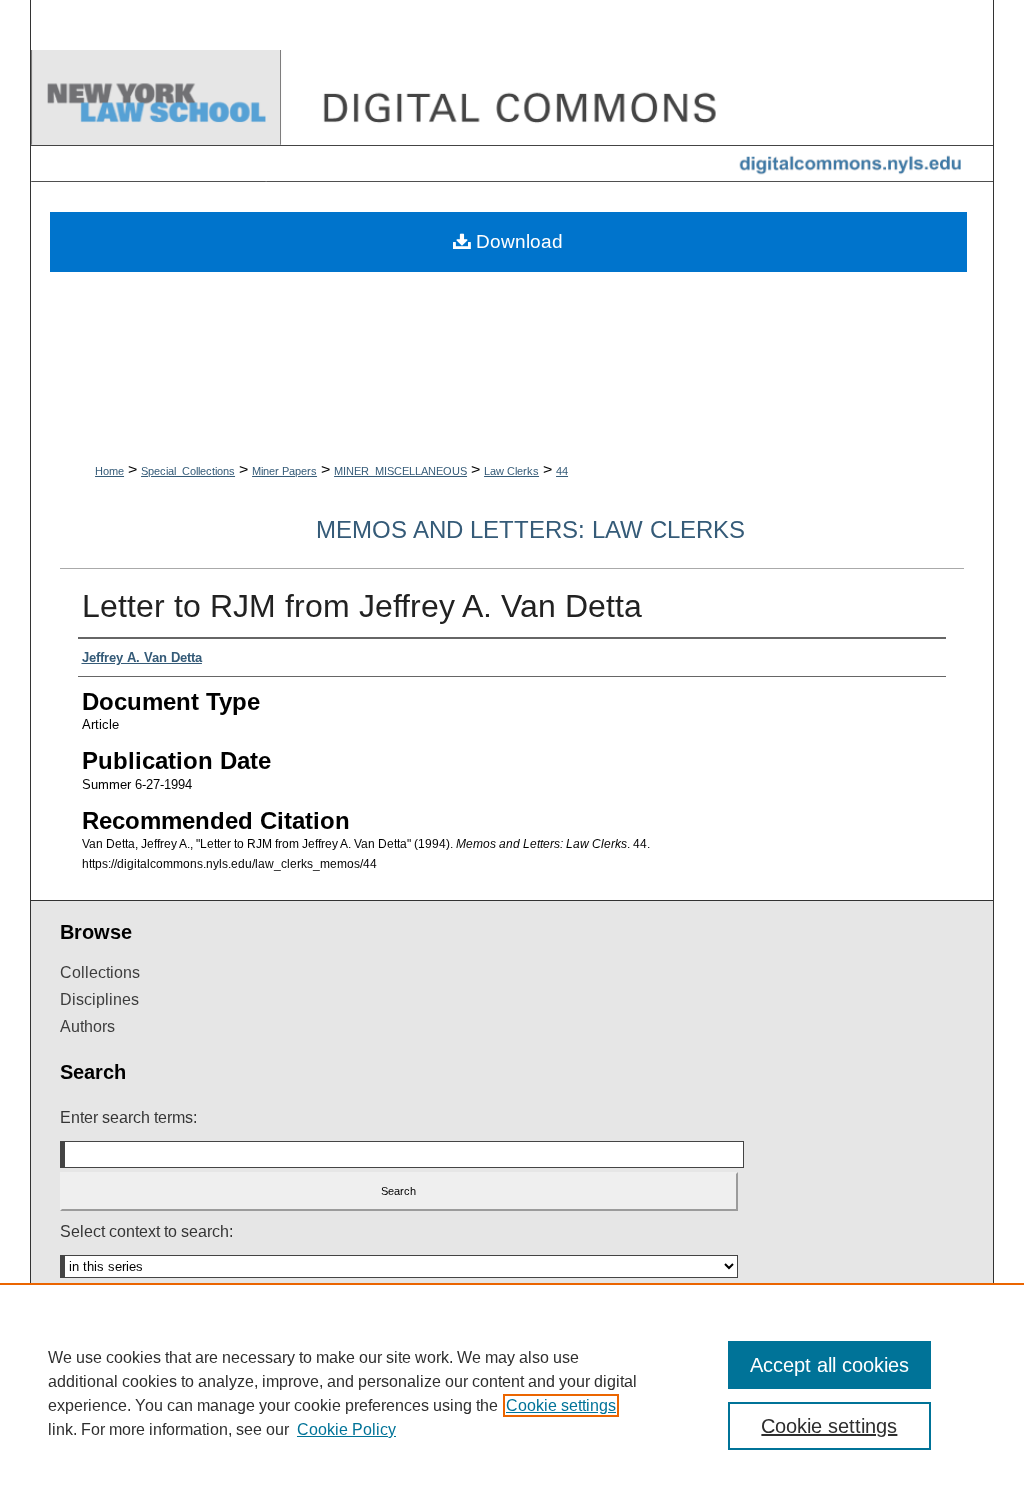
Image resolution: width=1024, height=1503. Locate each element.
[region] (512, 1393)
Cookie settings (561, 1405)
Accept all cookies (829, 1365)
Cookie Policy (346, 1429)
